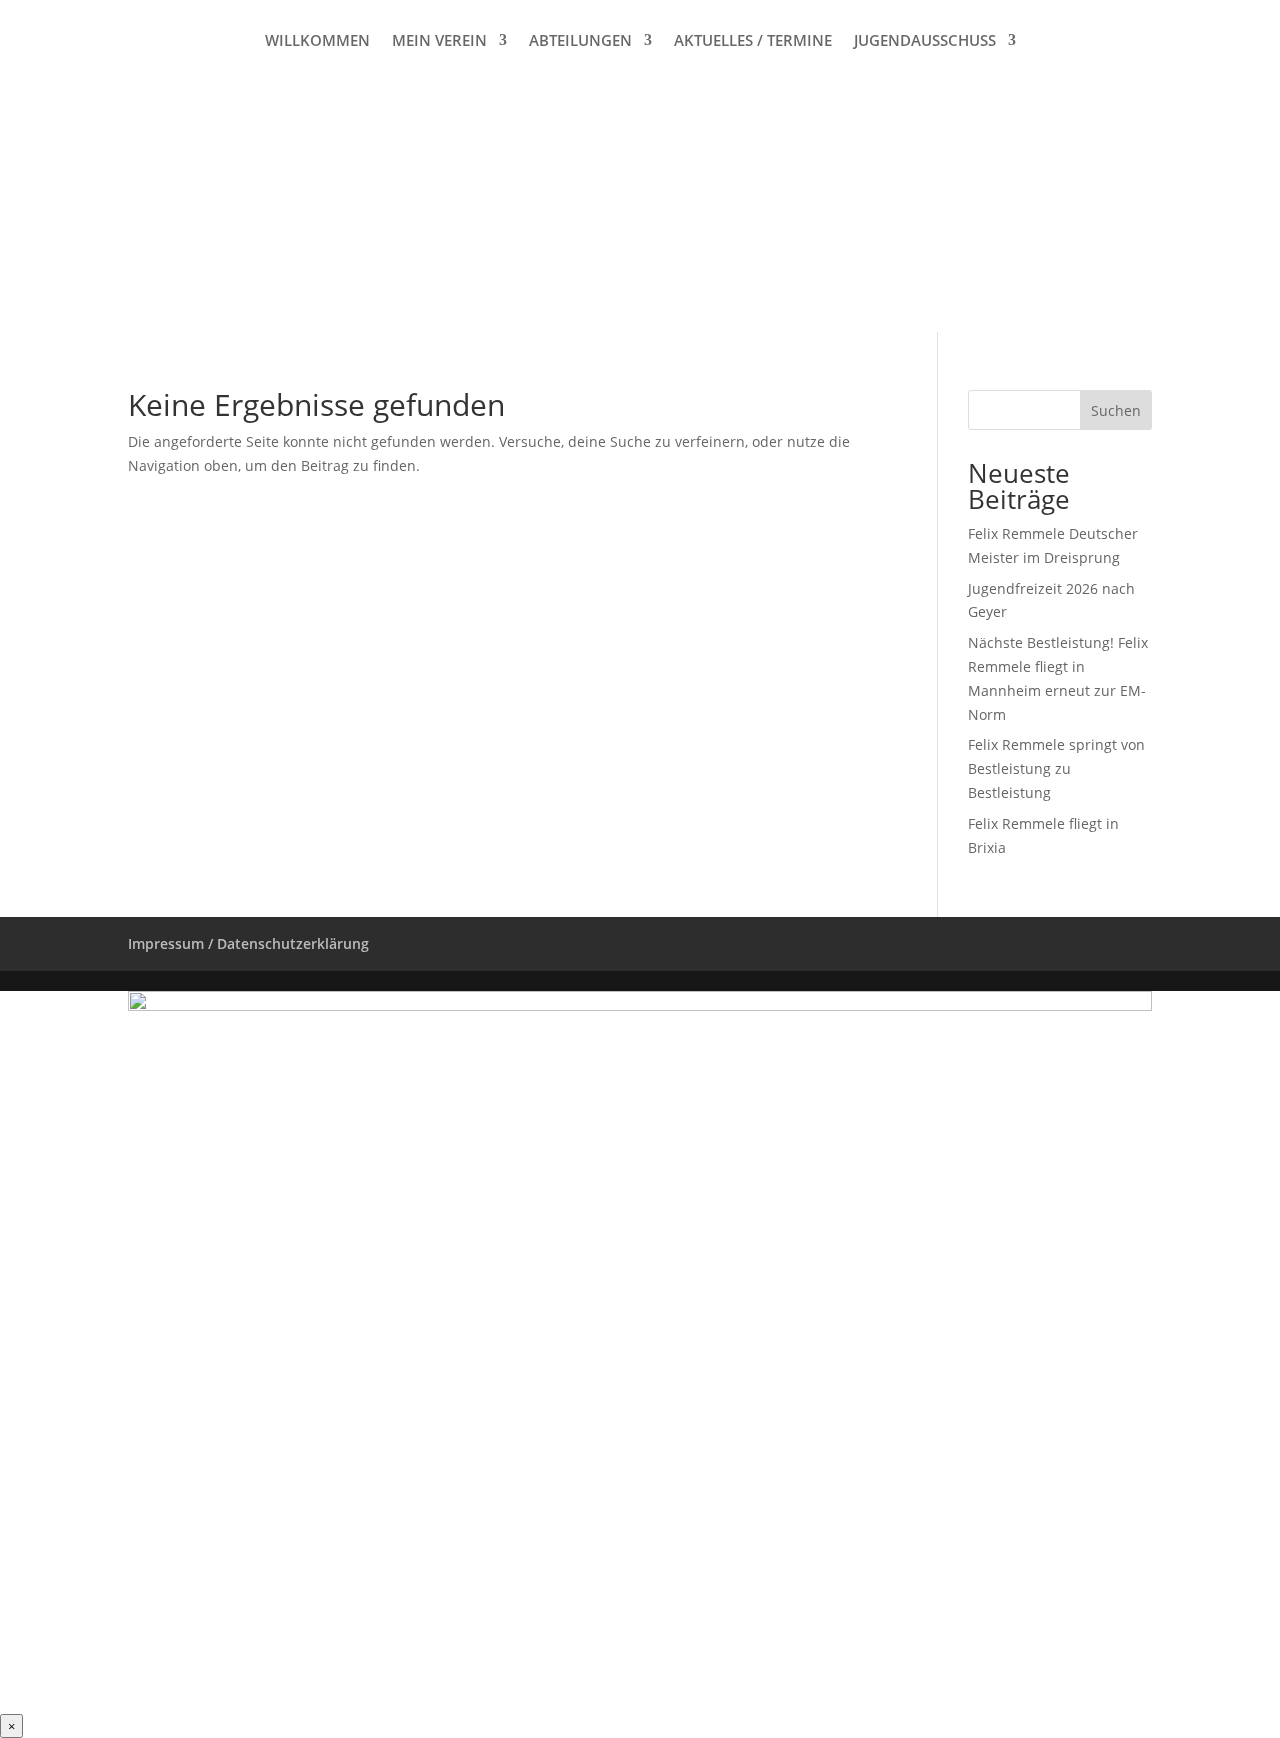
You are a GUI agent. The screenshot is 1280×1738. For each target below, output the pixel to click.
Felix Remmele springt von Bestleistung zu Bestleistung (1056, 768)
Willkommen (317, 41)
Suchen (1116, 410)
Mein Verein (439, 41)
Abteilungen (580, 41)
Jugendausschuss (925, 41)
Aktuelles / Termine (753, 41)
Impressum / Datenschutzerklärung (248, 943)
